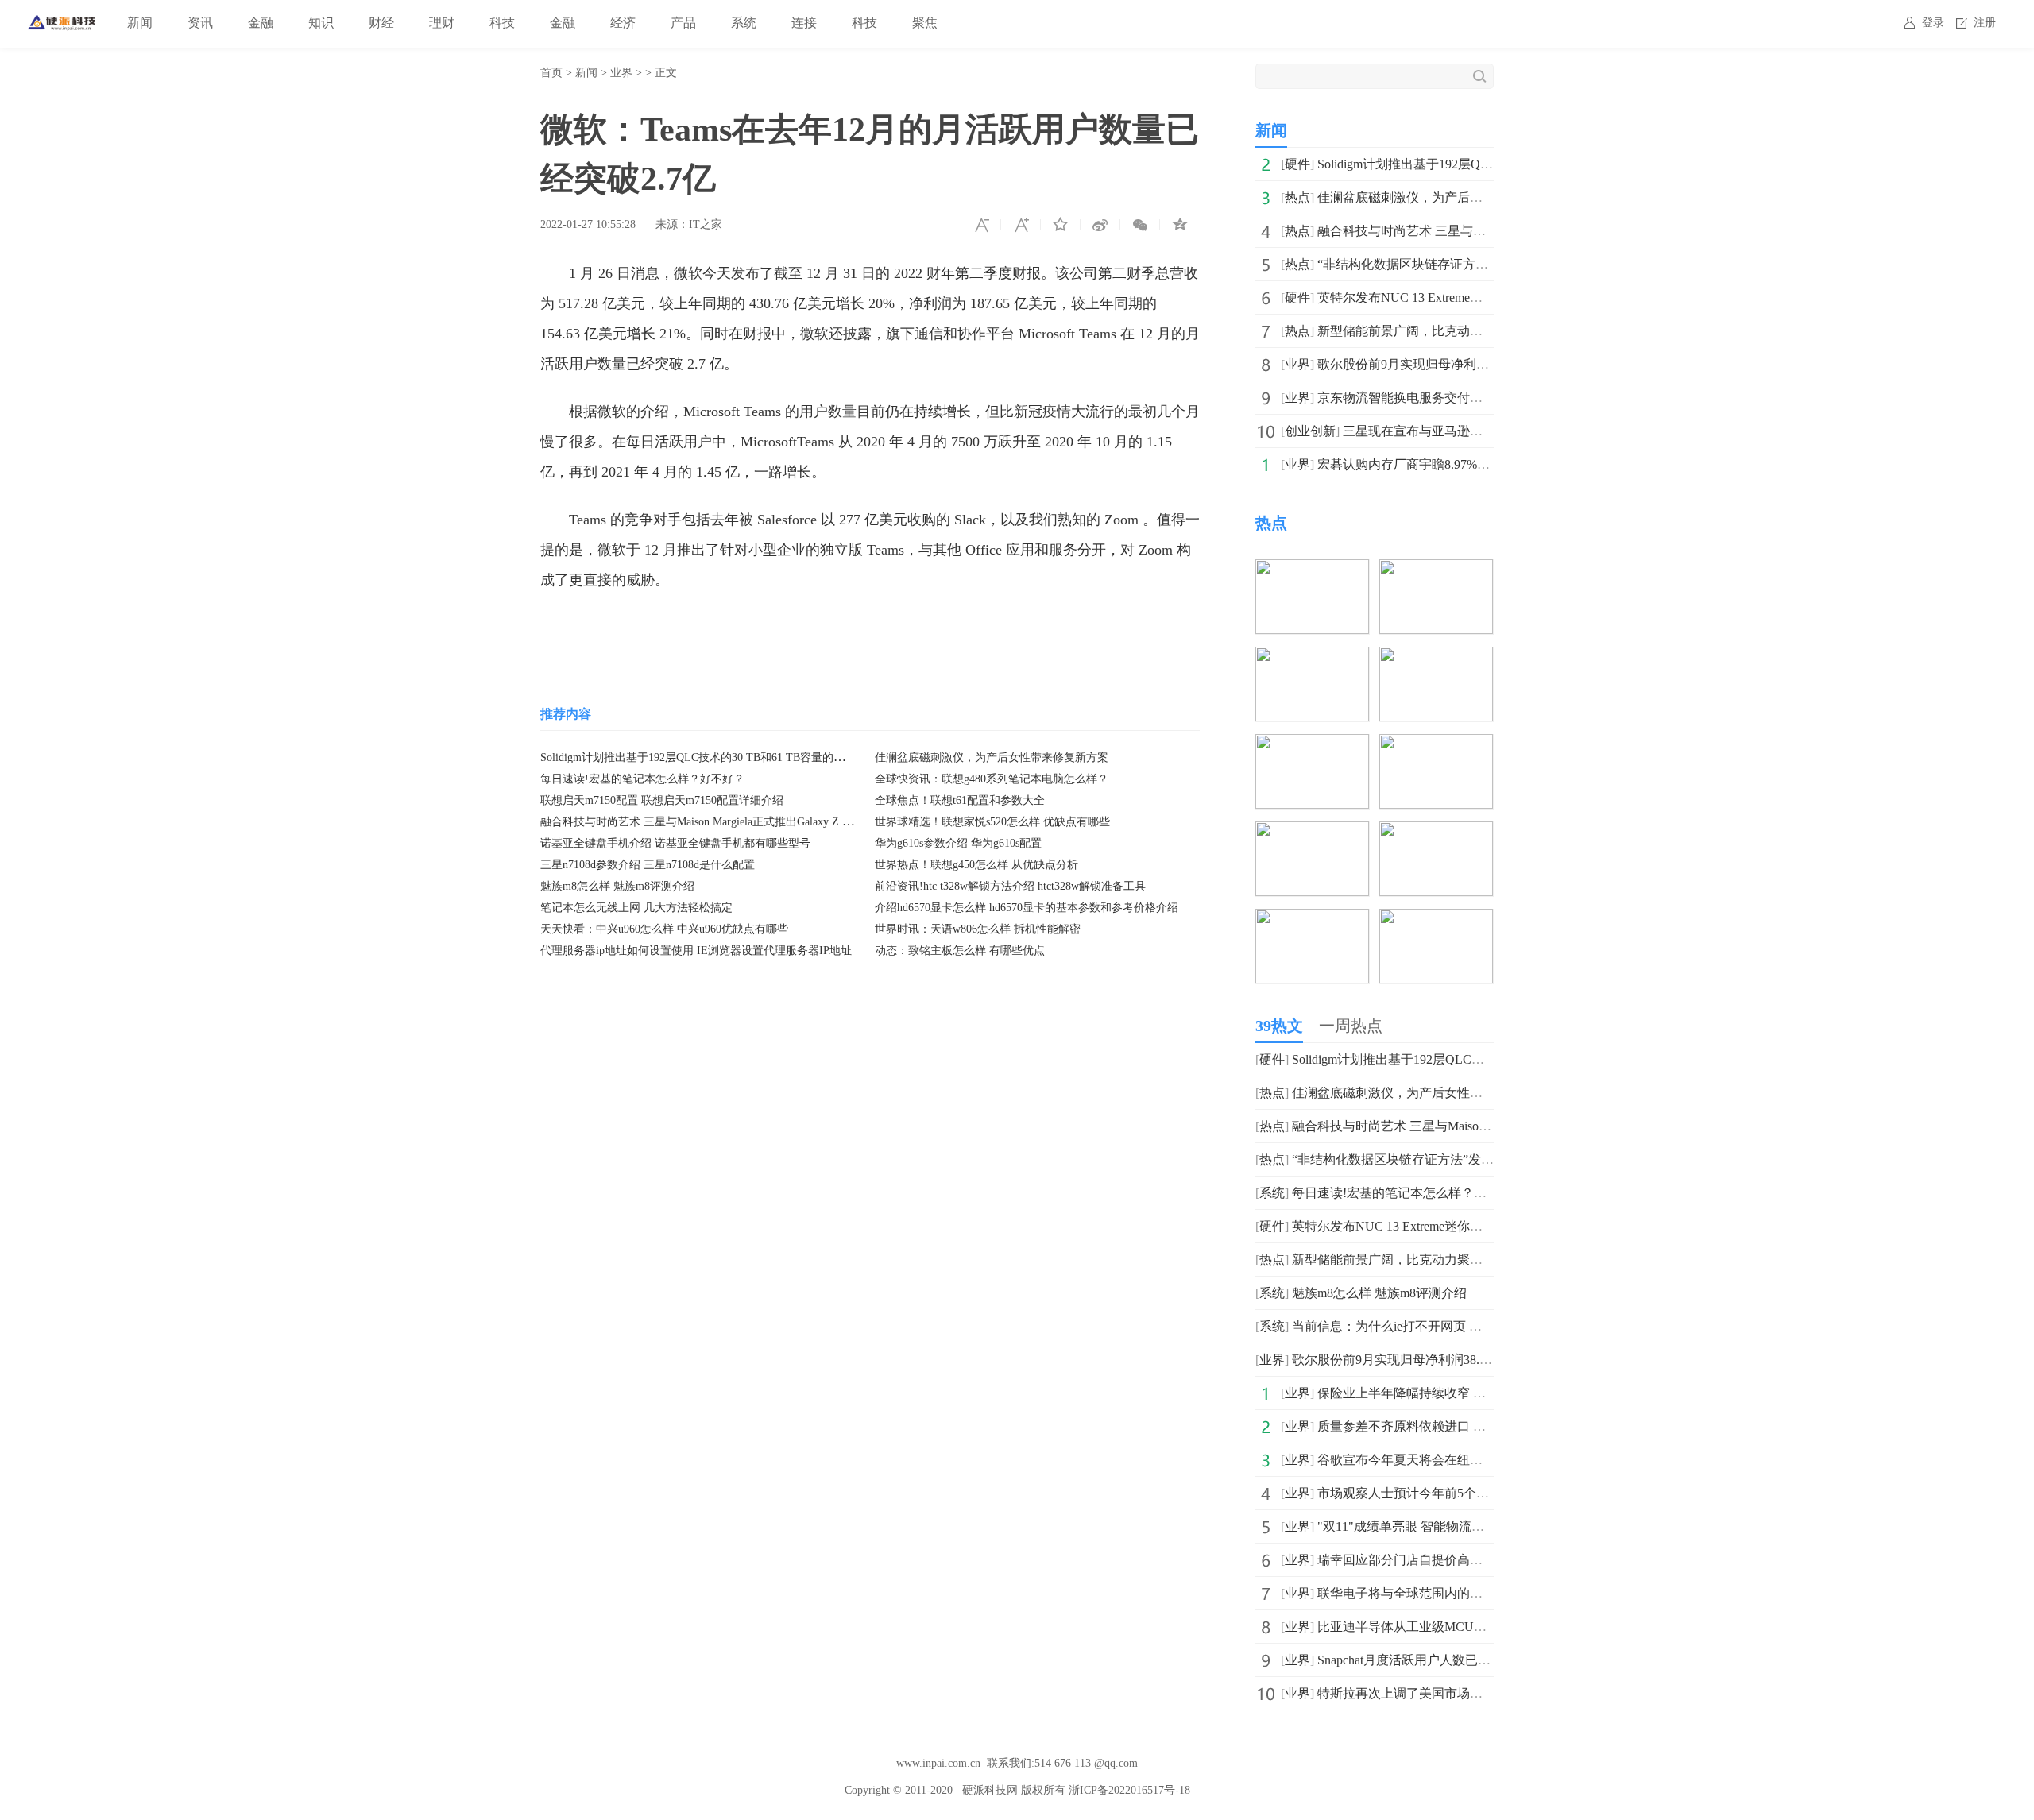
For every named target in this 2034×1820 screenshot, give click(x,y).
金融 (261, 23)
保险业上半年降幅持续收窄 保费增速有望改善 (1446, 1393)
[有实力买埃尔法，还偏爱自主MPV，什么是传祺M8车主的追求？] (1436, 920)
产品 (683, 23)
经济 (623, 23)
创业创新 (1310, 431)
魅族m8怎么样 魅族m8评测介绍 (617, 886)
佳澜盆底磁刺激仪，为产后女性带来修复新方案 (992, 757)
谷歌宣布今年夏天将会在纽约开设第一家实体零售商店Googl (1486, 1460)
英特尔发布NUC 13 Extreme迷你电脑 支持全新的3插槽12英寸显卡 (1475, 1226)
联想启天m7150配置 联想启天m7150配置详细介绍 (662, 800)
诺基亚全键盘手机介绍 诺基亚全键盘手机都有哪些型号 (675, 843)
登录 (1933, 23)
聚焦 (925, 23)
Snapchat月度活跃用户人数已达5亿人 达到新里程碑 (1460, 1660)
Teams (649, 628)
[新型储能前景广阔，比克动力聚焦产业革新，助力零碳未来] (1312, 657)
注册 (1985, 23)
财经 (381, 23)
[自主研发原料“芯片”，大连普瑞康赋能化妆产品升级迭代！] (1436, 745)
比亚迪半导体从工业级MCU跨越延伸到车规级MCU (1461, 1627)
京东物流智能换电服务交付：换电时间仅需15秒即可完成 (1476, 398)
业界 (621, 73)
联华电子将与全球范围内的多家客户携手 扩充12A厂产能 (1476, 1593)
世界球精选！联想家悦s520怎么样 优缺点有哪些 (992, 822)
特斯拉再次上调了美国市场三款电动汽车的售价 (1451, 1693)
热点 (1297, 197)
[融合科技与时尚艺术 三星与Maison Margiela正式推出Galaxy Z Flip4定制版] (1436, 570)
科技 (502, 23)
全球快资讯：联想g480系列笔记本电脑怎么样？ (992, 779)
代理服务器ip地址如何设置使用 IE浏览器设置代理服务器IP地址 (696, 951)
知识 (321, 23)
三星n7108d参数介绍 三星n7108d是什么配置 (648, 865)
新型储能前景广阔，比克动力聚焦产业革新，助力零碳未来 (1483, 331)
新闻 (140, 23)
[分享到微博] (1100, 225)
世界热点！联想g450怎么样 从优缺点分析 (976, 865)
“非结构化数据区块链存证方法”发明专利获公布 (1450, 264)
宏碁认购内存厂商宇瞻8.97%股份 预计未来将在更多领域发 (1481, 464)
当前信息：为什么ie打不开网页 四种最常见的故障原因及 (1450, 1326)
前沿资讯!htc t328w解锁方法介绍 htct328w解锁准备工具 (1010, 886)
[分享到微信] (1140, 225)
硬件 (1297, 164)
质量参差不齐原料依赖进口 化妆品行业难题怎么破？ (1465, 1426)
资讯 (200, 23)
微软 (686, 628)
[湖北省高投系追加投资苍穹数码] (1312, 832)
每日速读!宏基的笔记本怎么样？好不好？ (642, 779)
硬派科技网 (990, 1790)
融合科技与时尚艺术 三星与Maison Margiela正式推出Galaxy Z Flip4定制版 (720, 822)
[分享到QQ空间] (1180, 225)
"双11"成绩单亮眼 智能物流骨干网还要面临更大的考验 (1471, 1526)
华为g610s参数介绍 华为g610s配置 (958, 843)
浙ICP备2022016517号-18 (1129, 1790)
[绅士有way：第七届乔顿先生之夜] (1312, 920)
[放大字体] (1021, 225)
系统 (744, 23)
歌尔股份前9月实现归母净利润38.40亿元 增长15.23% (1464, 364)
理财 (442, 23)
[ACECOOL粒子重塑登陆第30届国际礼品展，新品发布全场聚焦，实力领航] (1436, 657)
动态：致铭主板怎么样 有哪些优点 (960, 951)
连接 (804, 23)
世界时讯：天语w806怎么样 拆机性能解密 (978, 929)
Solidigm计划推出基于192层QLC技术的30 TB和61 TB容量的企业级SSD (714, 757)
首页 (551, 73)
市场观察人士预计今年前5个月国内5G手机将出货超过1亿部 (1484, 1493)
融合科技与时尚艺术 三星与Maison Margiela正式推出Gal (1472, 231)
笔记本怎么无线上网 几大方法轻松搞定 (636, 908)
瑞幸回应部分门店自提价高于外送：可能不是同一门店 (1470, 1560)
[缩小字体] (981, 225)
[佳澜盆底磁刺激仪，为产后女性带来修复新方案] (1312, 570)
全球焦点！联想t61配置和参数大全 (960, 800)
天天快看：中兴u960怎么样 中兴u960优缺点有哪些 (664, 929)
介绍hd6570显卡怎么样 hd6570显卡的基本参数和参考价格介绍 (1027, 908)
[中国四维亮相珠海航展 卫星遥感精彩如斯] (1436, 832)
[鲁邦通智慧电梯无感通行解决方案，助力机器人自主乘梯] (1312, 745)
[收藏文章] (1061, 225)
